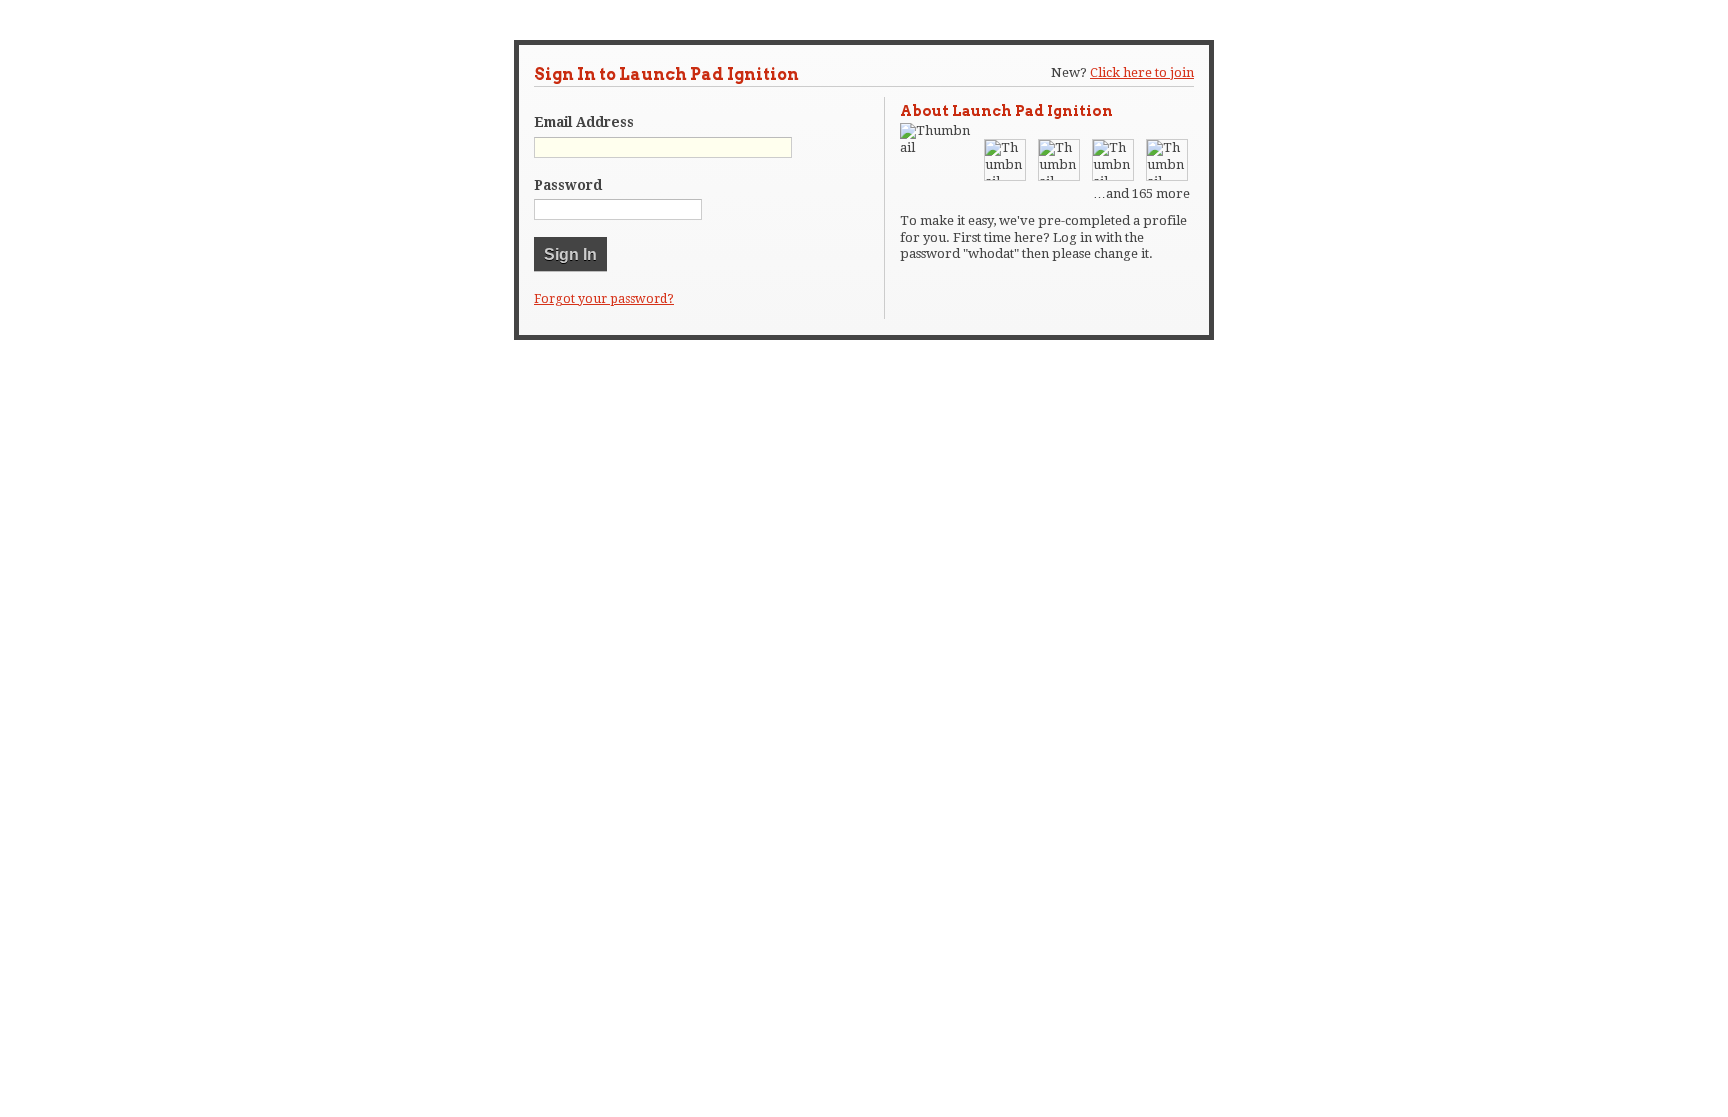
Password (568, 185)
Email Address (584, 122)
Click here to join (1142, 72)
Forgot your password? (604, 299)
